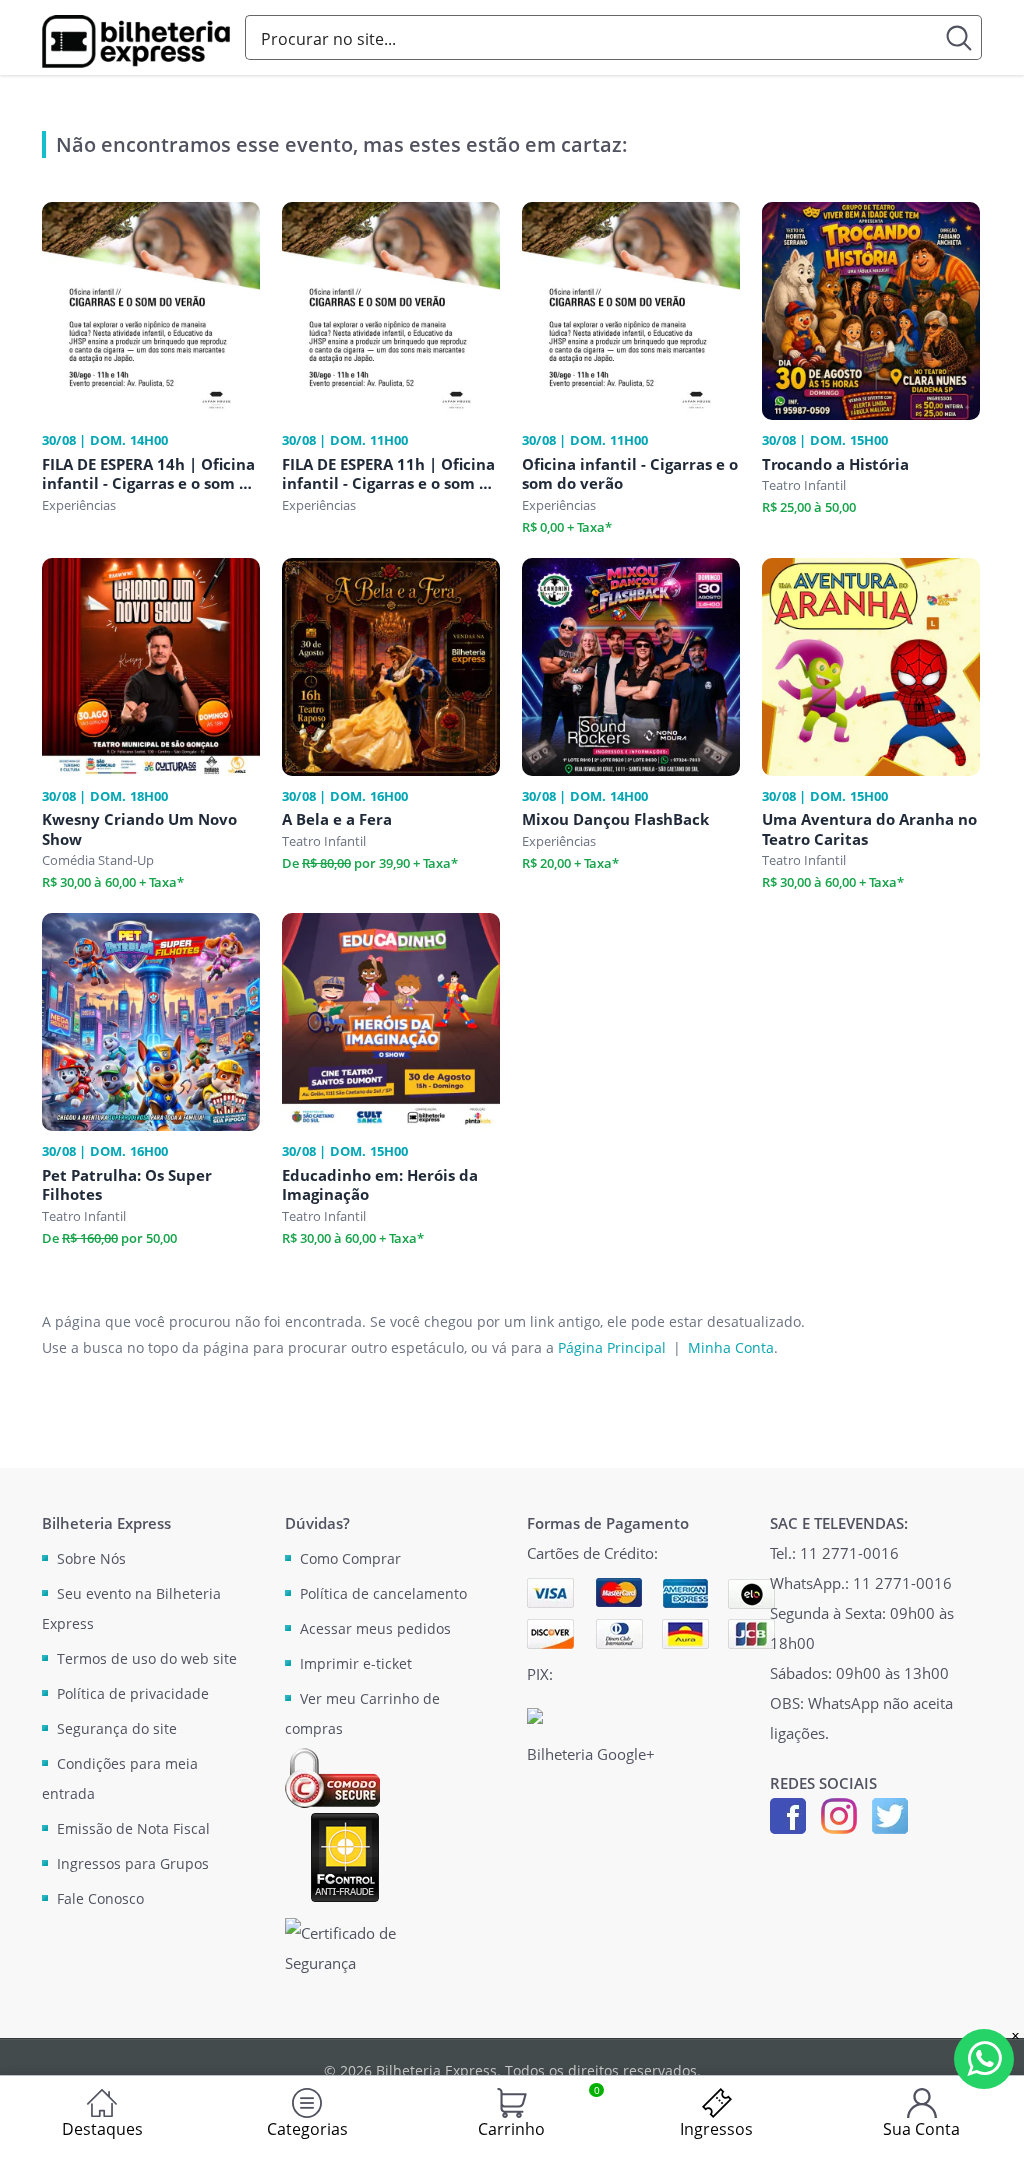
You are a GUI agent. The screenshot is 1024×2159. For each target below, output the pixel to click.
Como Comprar (350, 1558)
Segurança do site (117, 1728)
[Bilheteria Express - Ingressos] (136, 41)
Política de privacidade (133, 1693)
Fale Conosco (100, 1898)
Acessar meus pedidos (375, 1628)
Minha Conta (731, 1347)
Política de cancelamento (383, 1593)
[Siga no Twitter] (890, 1814)
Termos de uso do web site (147, 1658)
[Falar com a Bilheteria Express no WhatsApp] (984, 2059)
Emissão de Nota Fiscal (133, 1828)
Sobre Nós (91, 1558)
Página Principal (612, 1347)
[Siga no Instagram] (839, 1814)
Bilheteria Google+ (591, 1754)
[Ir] (959, 37)
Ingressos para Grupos (133, 1863)
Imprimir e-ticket (356, 1663)
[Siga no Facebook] (788, 1814)
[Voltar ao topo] (990, 2125)
